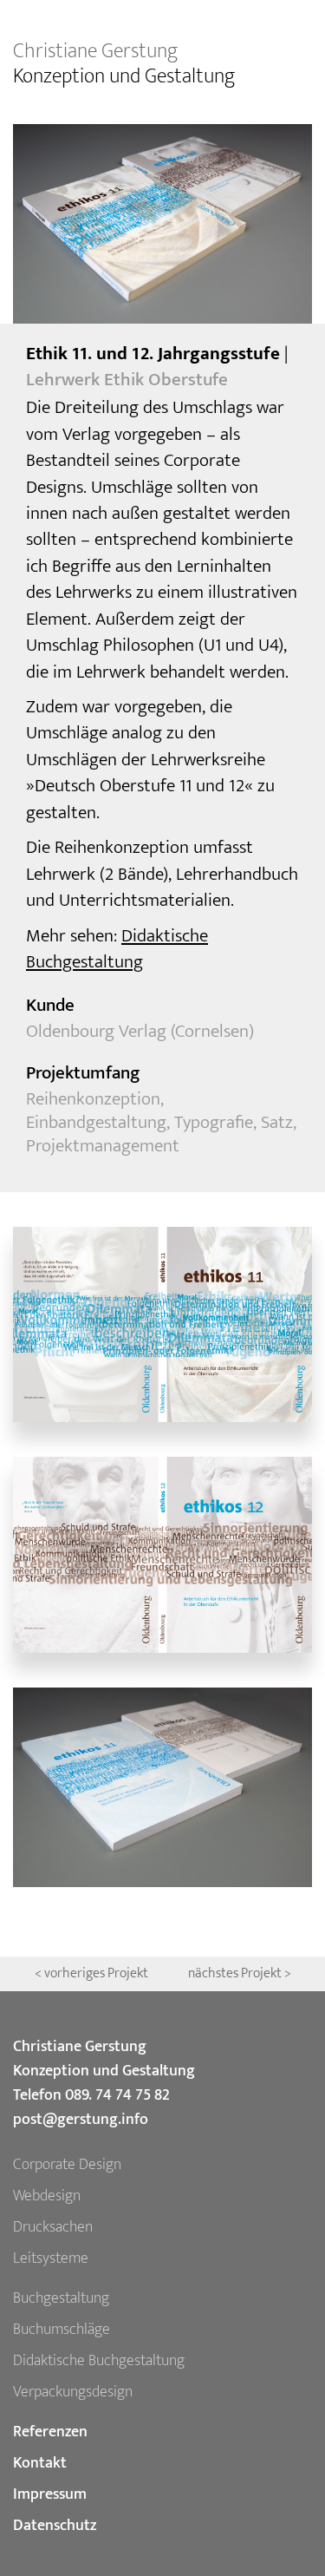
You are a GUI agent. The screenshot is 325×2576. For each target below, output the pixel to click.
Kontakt (40, 2463)
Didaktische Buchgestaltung (117, 949)
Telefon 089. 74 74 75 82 (91, 2095)
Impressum (50, 2494)
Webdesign (47, 2196)
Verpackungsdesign (73, 2392)
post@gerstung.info (81, 2120)
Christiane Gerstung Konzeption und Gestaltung (104, 2059)
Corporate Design (67, 2165)
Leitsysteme (51, 2258)
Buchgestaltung (61, 2298)
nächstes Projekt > (240, 1973)
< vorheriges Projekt (93, 1973)
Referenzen (50, 2432)
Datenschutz (55, 2526)
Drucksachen (53, 2227)
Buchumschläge (62, 2330)
